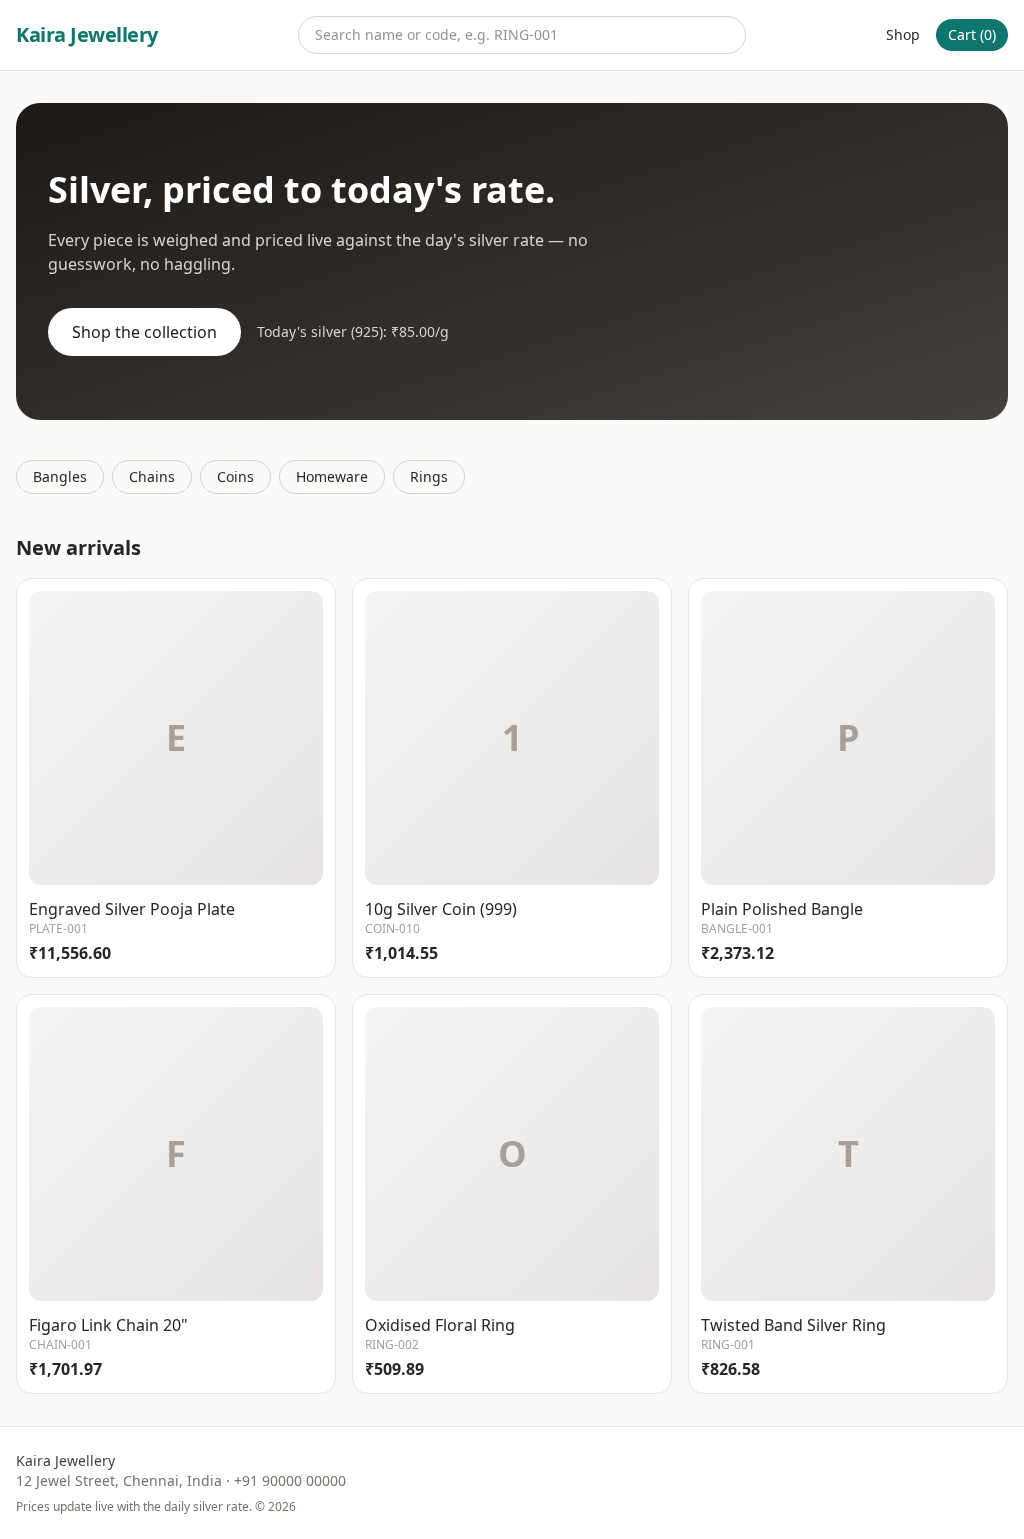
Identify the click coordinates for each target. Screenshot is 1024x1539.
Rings (429, 476)
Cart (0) (972, 34)
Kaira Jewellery (87, 34)
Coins (235, 476)
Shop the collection (144, 332)
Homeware (332, 476)
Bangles (60, 476)
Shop (903, 34)
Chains (152, 476)
